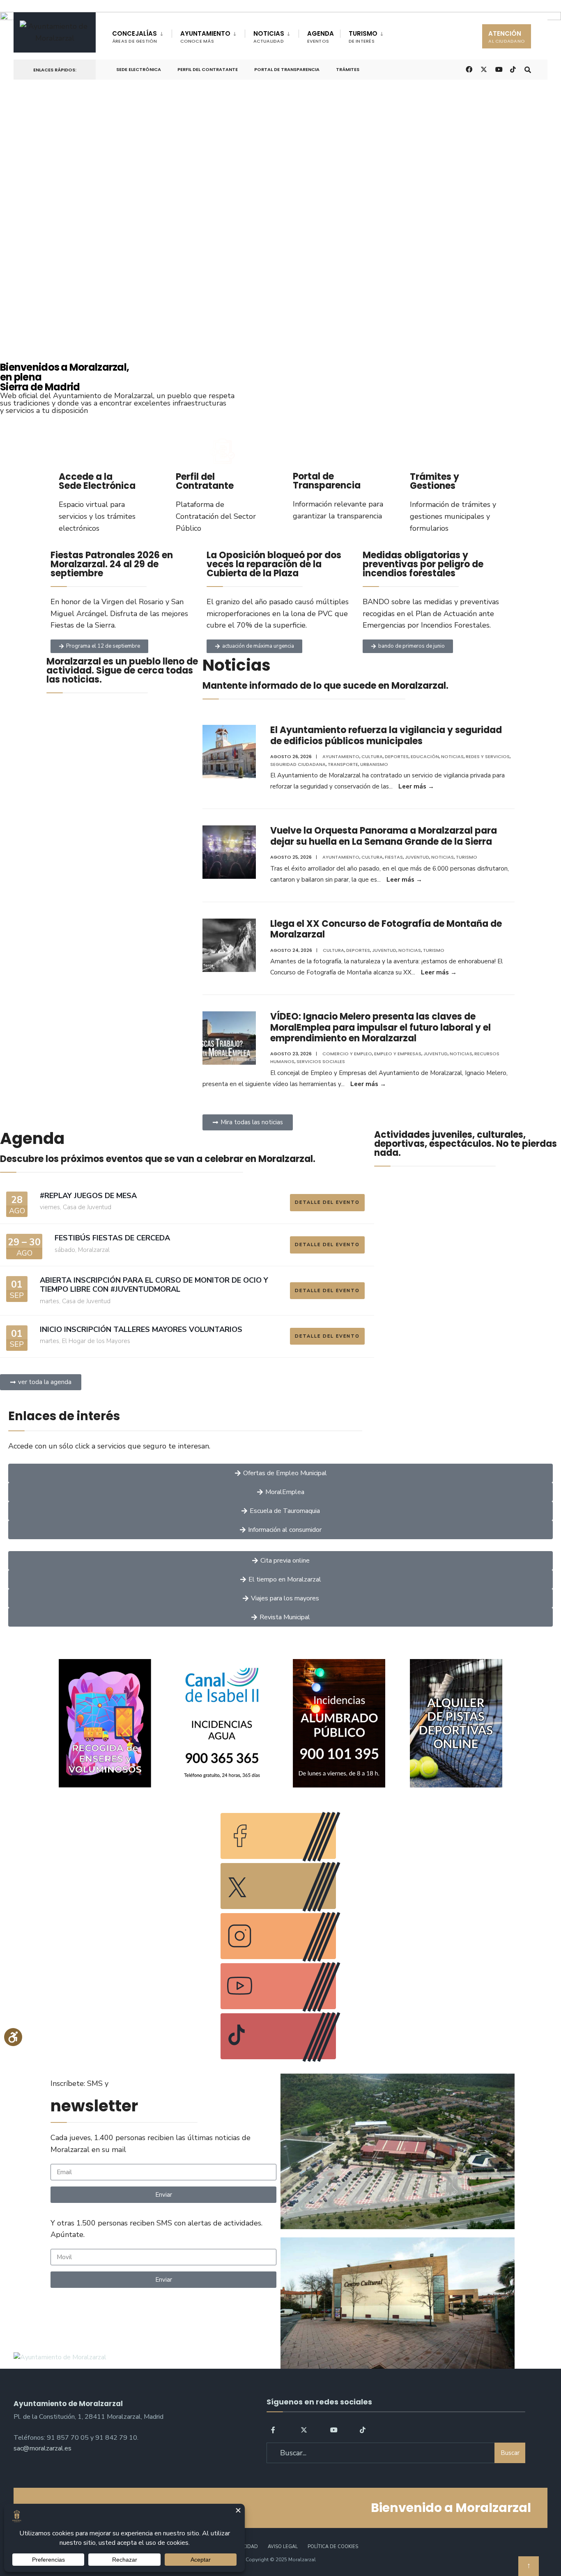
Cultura (372, 756)
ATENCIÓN (507, 37)
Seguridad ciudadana (298, 764)
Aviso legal (283, 2547)
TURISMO (363, 37)
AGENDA (321, 37)
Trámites (348, 69)
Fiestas (394, 857)
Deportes (397, 756)
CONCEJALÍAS (135, 37)
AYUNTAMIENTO (205, 37)
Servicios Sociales (321, 1061)
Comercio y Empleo (347, 1054)
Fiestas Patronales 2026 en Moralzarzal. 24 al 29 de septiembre (112, 564)
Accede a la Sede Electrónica (97, 481)
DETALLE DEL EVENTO (327, 1202)
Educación (425, 756)
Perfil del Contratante (208, 69)
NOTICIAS (269, 37)
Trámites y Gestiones (435, 481)
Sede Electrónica (139, 69)
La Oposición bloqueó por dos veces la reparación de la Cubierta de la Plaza (274, 564)
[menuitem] (142, 35)
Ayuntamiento (341, 756)
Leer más (416, 786)
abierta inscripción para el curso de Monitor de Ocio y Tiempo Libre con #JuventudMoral (154, 1285)
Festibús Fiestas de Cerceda (112, 1238)
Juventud (417, 857)
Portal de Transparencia (287, 69)
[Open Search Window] (528, 69)
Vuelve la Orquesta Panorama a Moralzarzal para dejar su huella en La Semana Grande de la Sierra (384, 836)
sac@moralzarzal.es (43, 2448)
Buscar (510, 2453)
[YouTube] (333, 2430)
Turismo (467, 857)
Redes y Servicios (488, 756)
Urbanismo (374, 764)
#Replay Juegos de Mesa (88, 1196)
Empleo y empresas (398, 1054)
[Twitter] (304, 2430)
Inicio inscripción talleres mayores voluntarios (141, 1329)
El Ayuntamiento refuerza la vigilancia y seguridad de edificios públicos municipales (386, 735)
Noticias (452, 756)
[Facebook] (274, 2430)
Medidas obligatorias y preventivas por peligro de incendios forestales (423, 564)
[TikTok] (513, 69)
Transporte (343, 764)
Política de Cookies (333, 2547)
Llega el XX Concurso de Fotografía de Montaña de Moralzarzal (386, 929)
